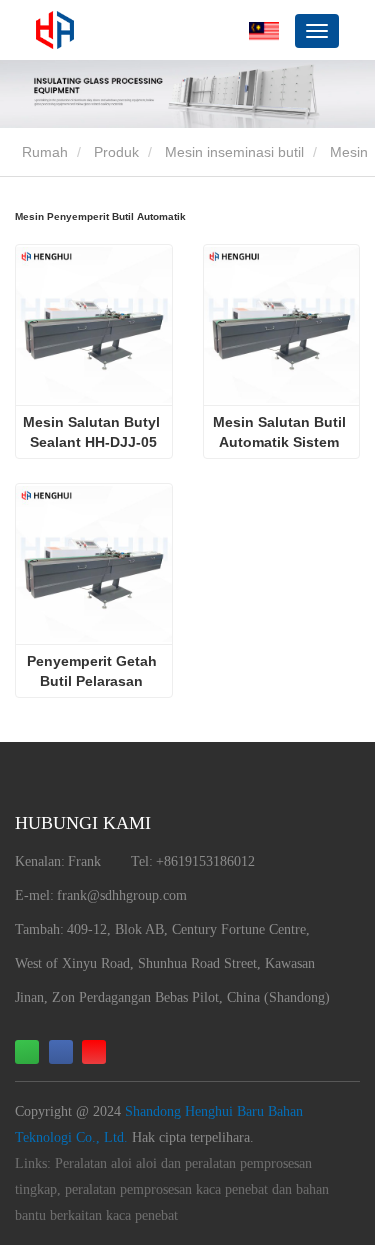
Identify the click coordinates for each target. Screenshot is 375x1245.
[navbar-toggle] (317, 31)
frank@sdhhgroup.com (122, 895)
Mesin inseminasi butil (234, 152)
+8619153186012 (205, 861)
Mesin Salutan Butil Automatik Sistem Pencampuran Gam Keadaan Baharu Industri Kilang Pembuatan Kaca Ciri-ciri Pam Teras (281, 433)
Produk (116, 152)
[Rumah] (55, 30)
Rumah (43, 152)
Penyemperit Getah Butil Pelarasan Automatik (94, 672)
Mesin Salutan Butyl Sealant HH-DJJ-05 (93, 432)
